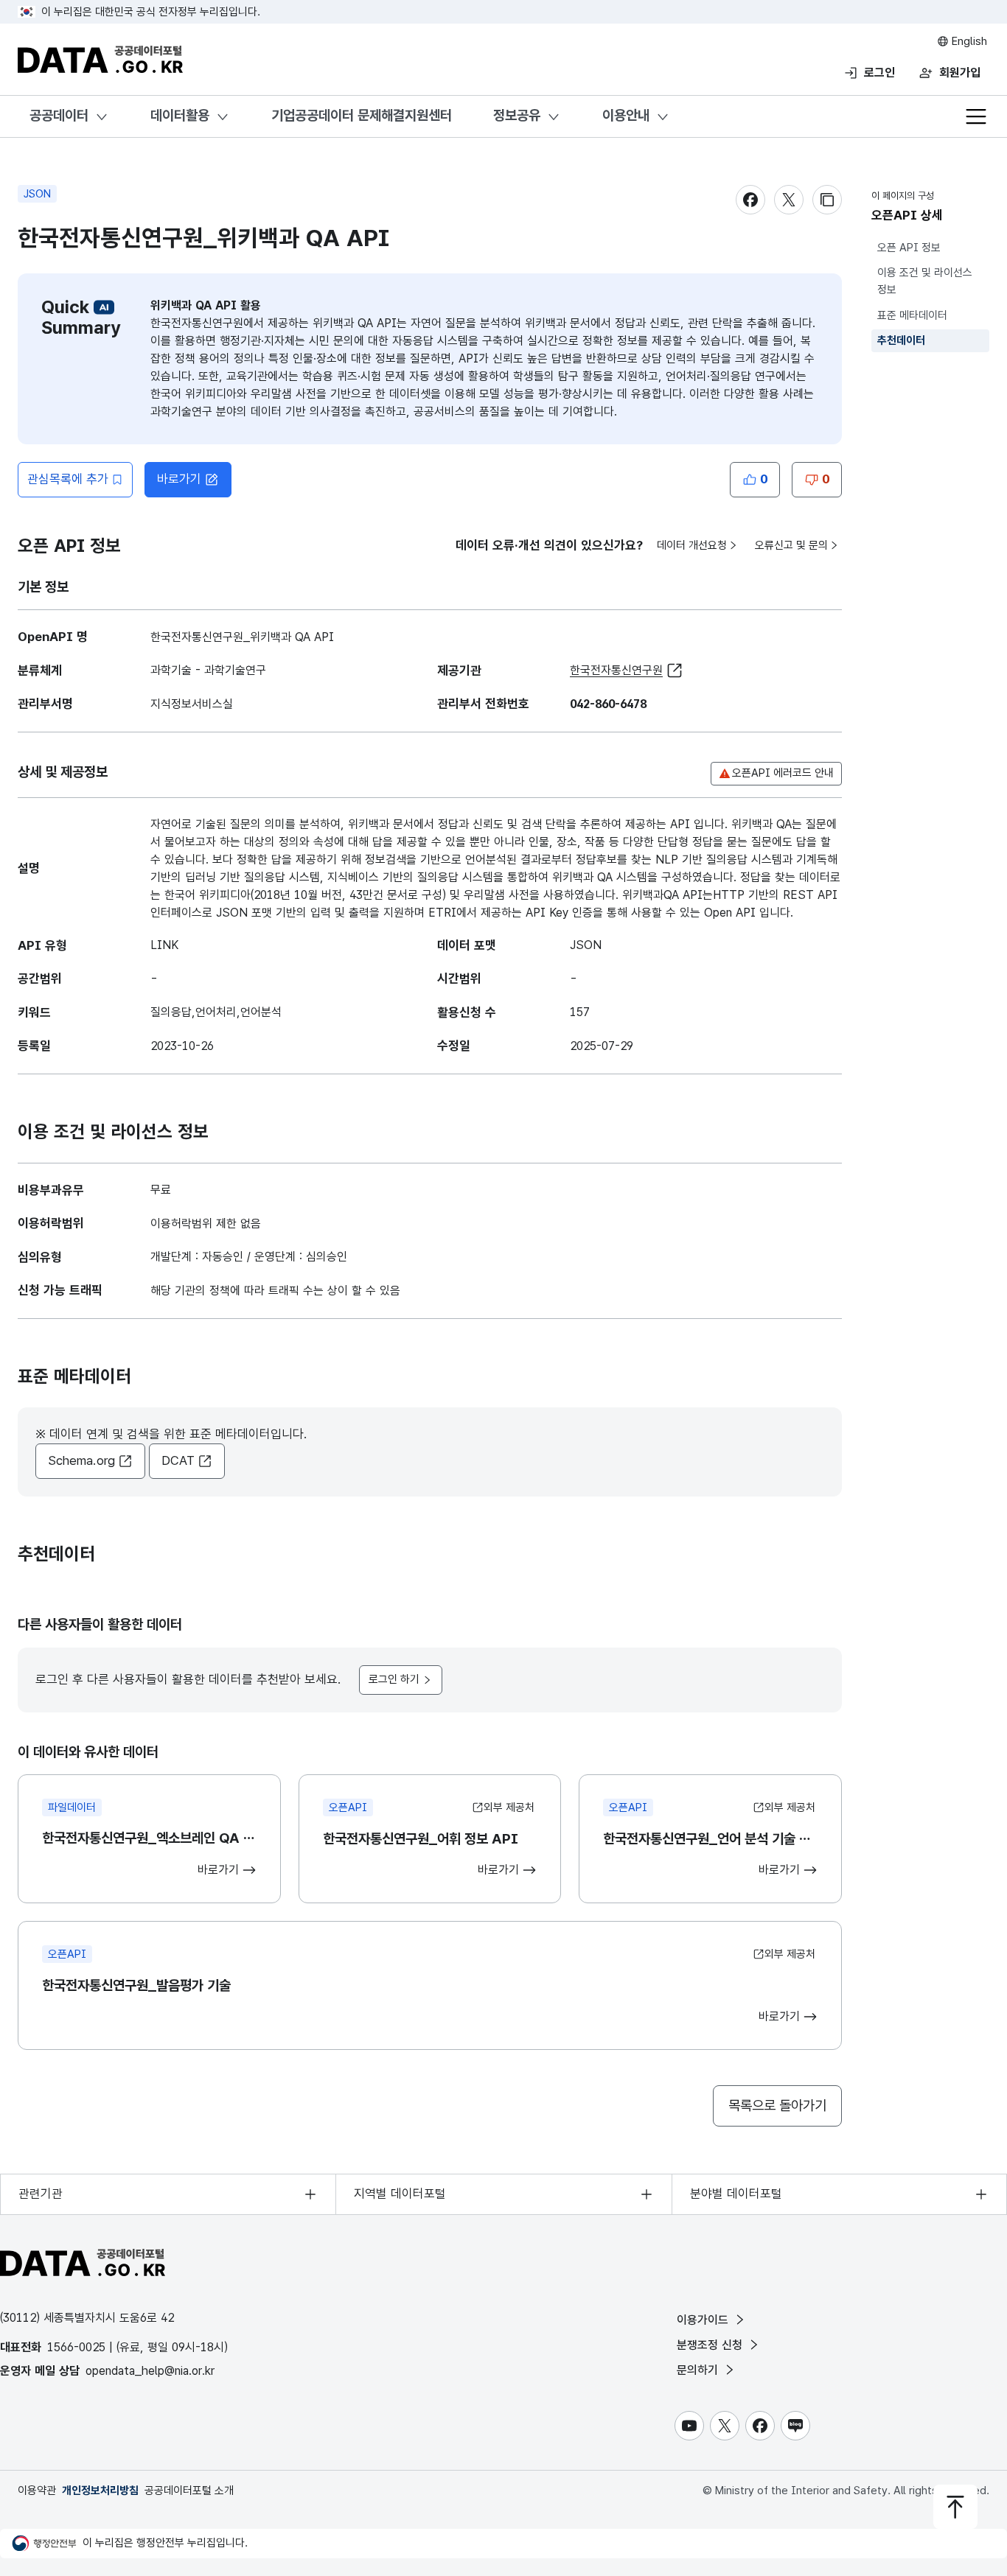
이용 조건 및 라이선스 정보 (925, 282)
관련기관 (41, 2194)
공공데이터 (59, 115)
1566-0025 (76, 2347)
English (968, 41)
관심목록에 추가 (68, 479)
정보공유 (517, 115)
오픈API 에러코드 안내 (783, 773)
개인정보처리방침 (100, 2491)
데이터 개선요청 (692, 545)
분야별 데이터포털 (736, 2194)
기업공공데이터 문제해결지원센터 (362, 115)
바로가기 (179, 479)
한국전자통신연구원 (616, 670)
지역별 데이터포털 (400, 2194)
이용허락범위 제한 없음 (206, 1224)
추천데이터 (901, 340)
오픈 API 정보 (909, 248)
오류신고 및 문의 (791, 545)
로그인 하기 (394, 1679)
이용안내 (626, 115)
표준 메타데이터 (912, 315)
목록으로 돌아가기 (777, 2106)
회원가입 (960, 73)
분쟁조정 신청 (711, 2345)
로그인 (879, 73)
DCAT (178, 1460)
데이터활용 (180, 115)
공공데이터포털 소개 (189, 2491)
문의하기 (699, 2370)
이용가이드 (704, 2320)
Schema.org (81, 1460)
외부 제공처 (509, 1807)
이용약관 (37, 2491)
